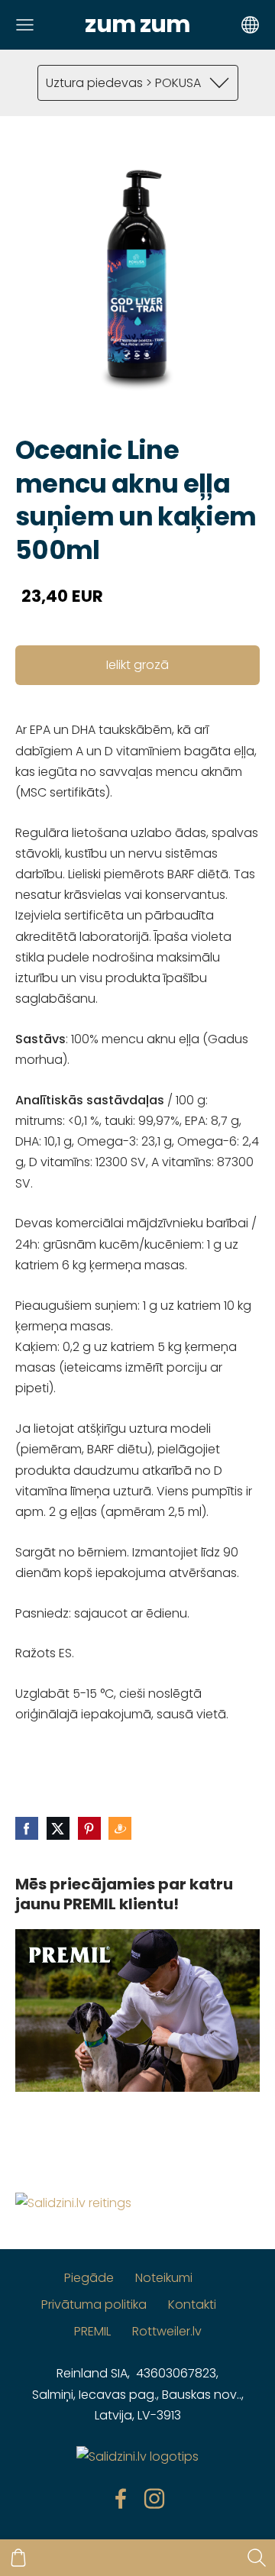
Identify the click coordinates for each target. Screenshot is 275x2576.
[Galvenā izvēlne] (25, 25)
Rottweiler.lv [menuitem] (167, 2331)
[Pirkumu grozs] (18, 2558)
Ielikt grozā (137, 665)
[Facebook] (121, 2498)
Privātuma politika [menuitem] (94, 2305)
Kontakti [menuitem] (192, 2305)
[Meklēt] (257, 2558)
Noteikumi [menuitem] (164, 2278)
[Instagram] (154, 2498)
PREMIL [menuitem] (92, 2331)
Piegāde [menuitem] (89, 2278)
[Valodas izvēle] (250, 25)
